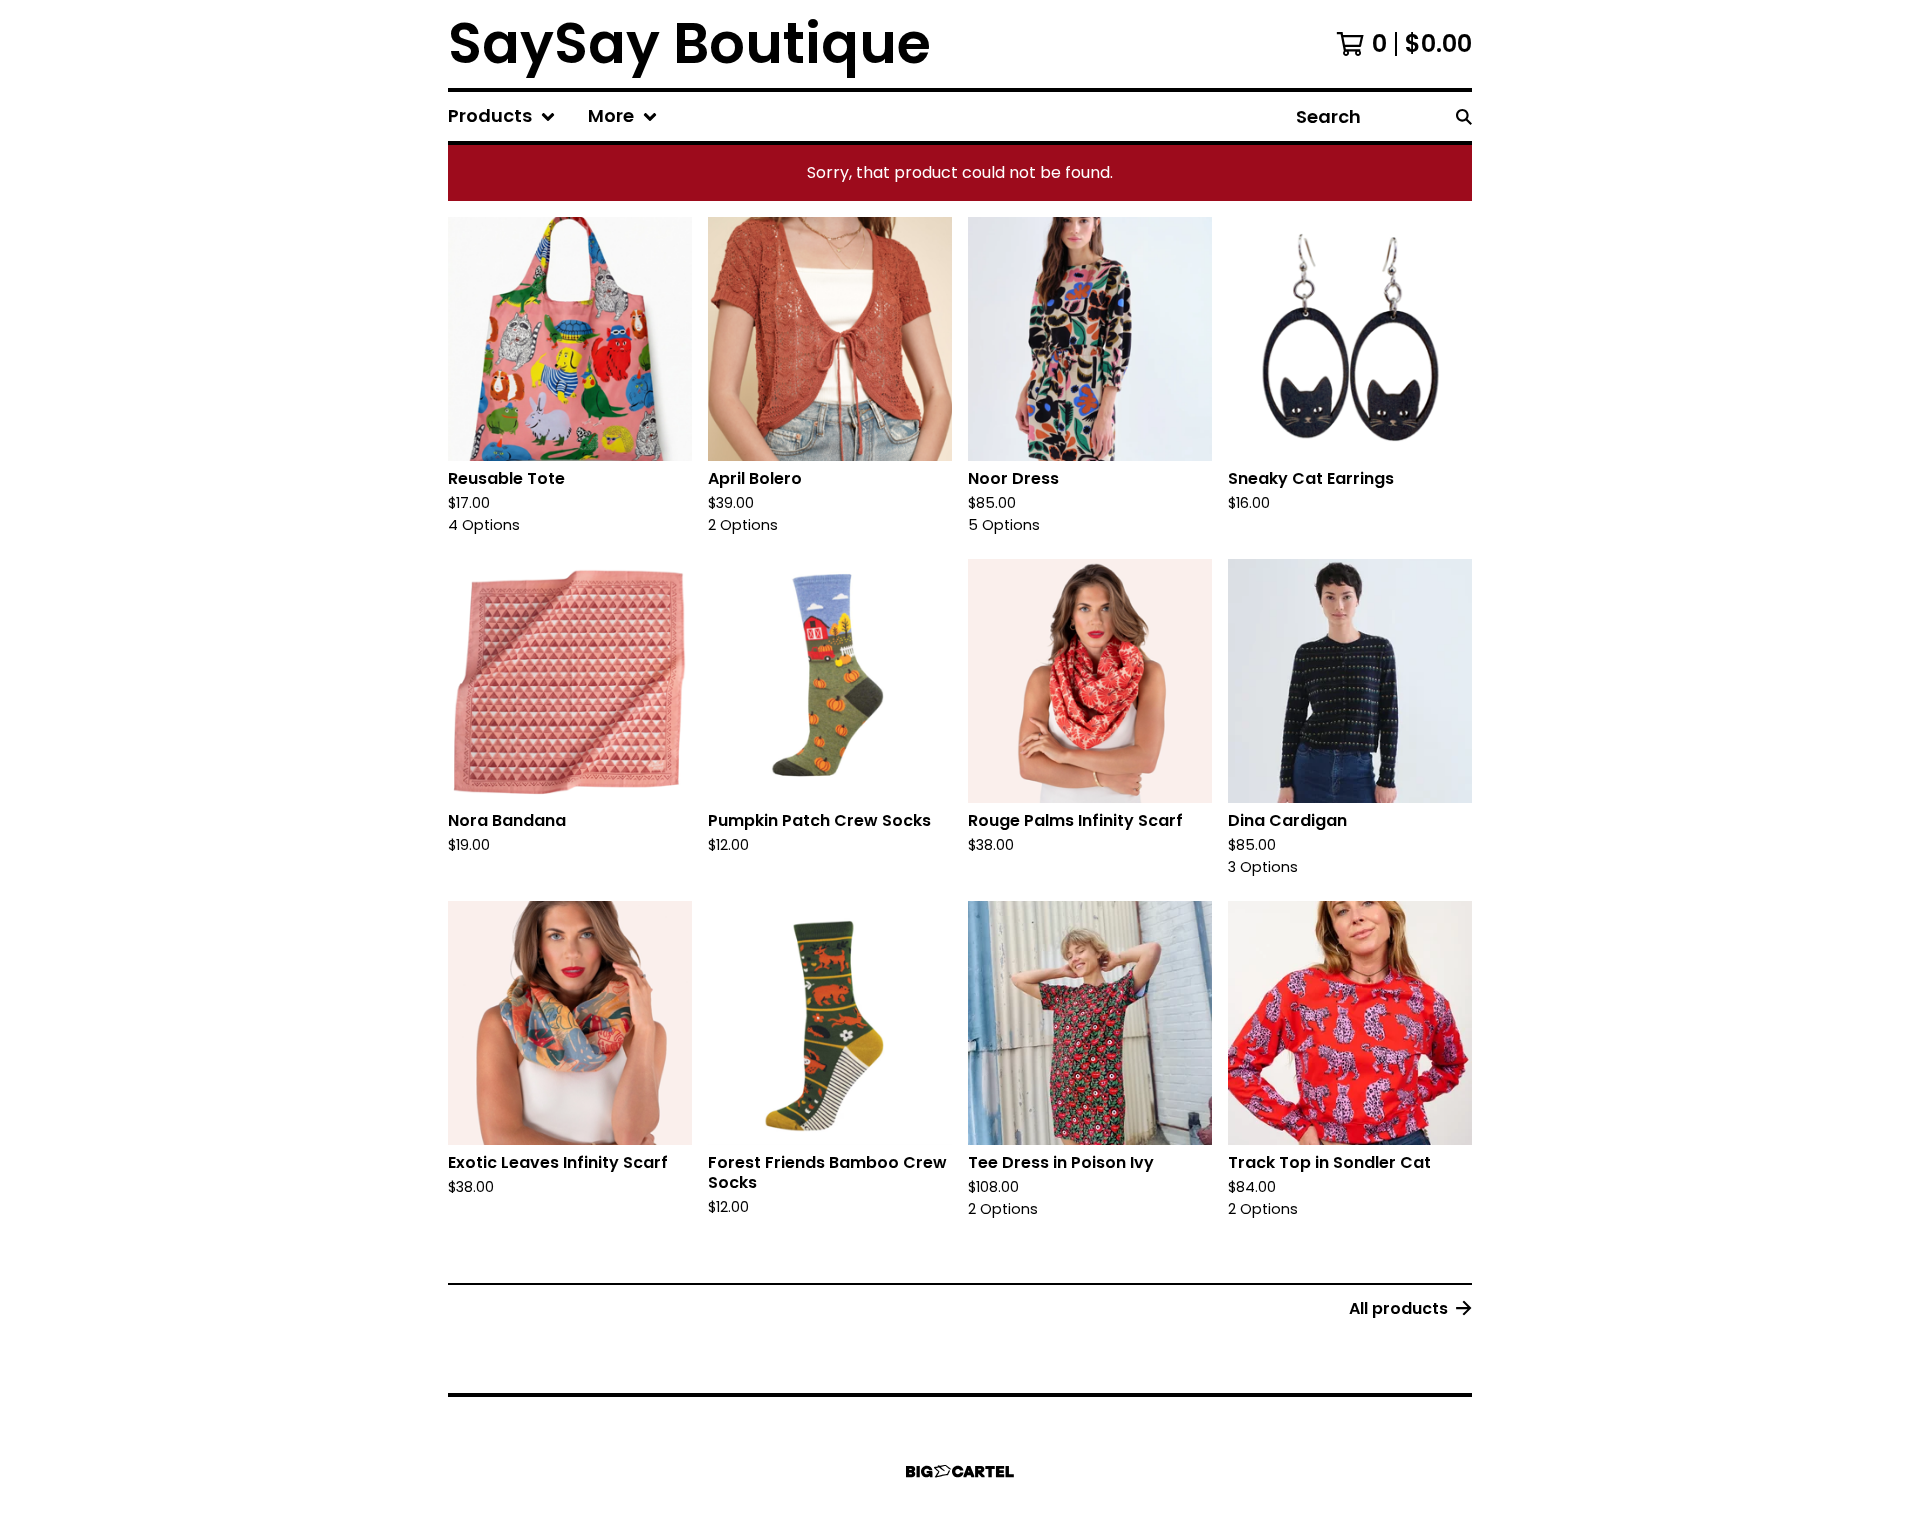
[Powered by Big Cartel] (960, 1471)
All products (1398, 1308)
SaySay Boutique (689, 44)
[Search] (1464, 116)
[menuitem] (502, 116)
